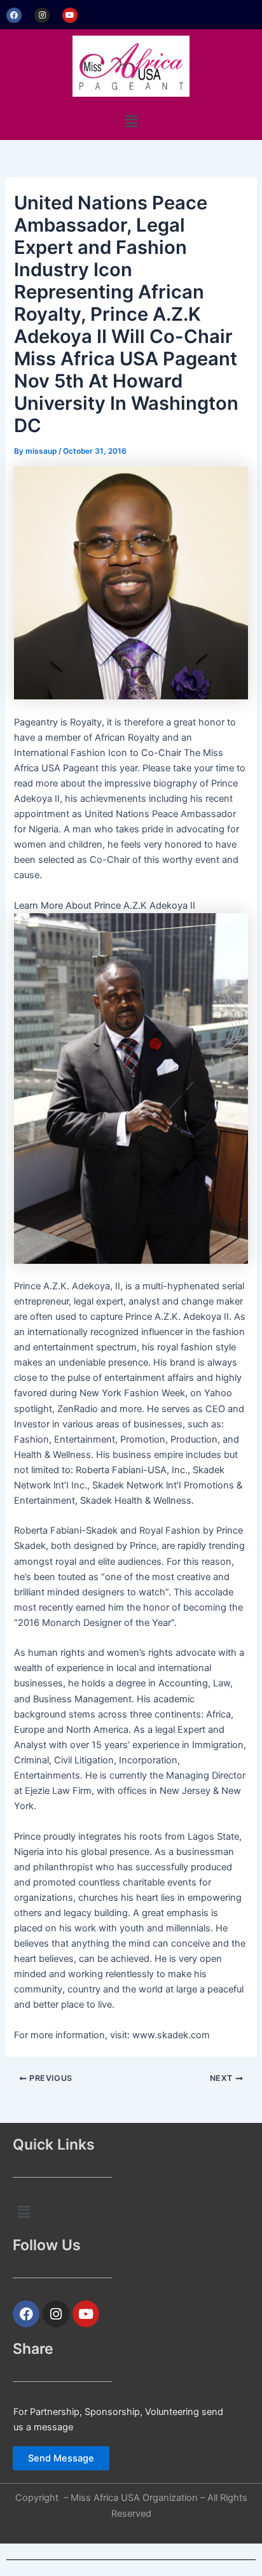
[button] (131, 121)
